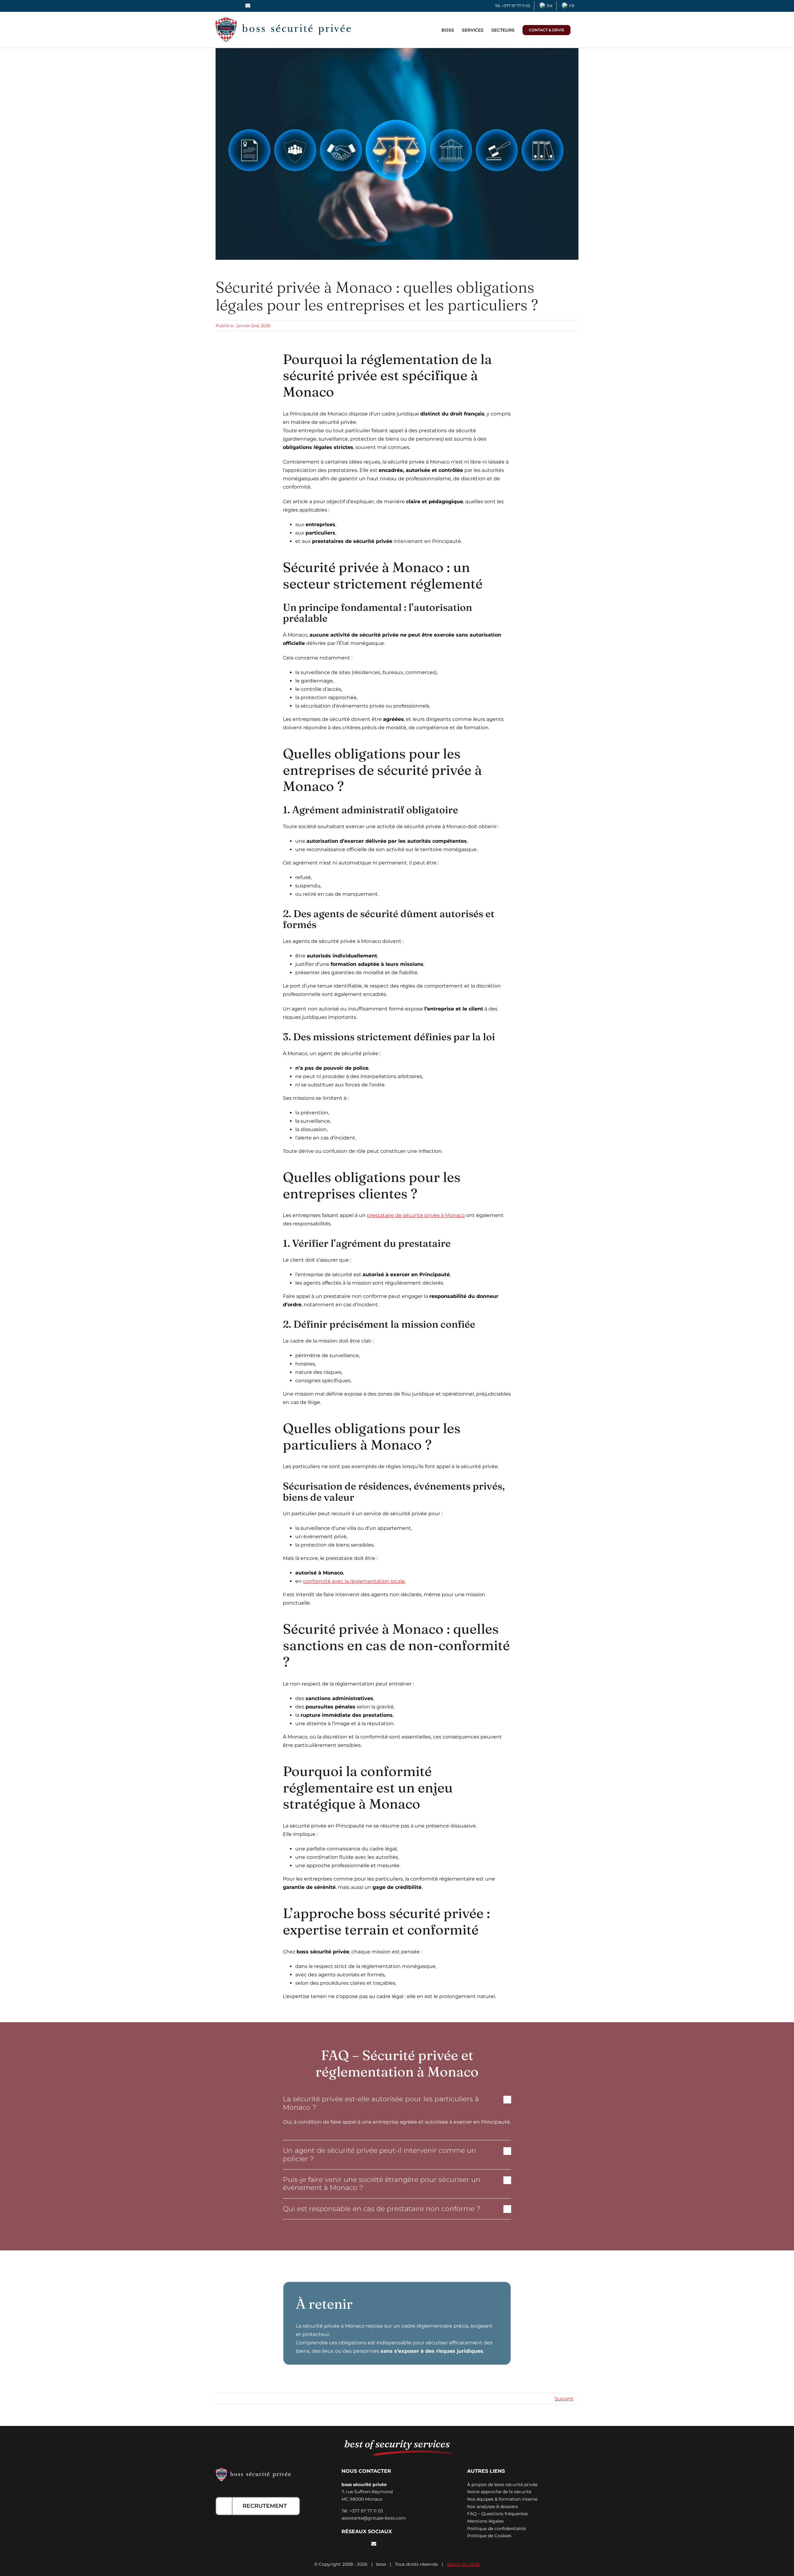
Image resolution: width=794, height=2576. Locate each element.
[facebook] (343, 2544)
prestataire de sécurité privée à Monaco (416, 1215)
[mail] (374, 2544)
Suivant (564, 2399)
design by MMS (463, 2564)
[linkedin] (363, 2544)
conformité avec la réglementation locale (354, 1581)
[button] (397, 2103)
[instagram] (353, 2544)
